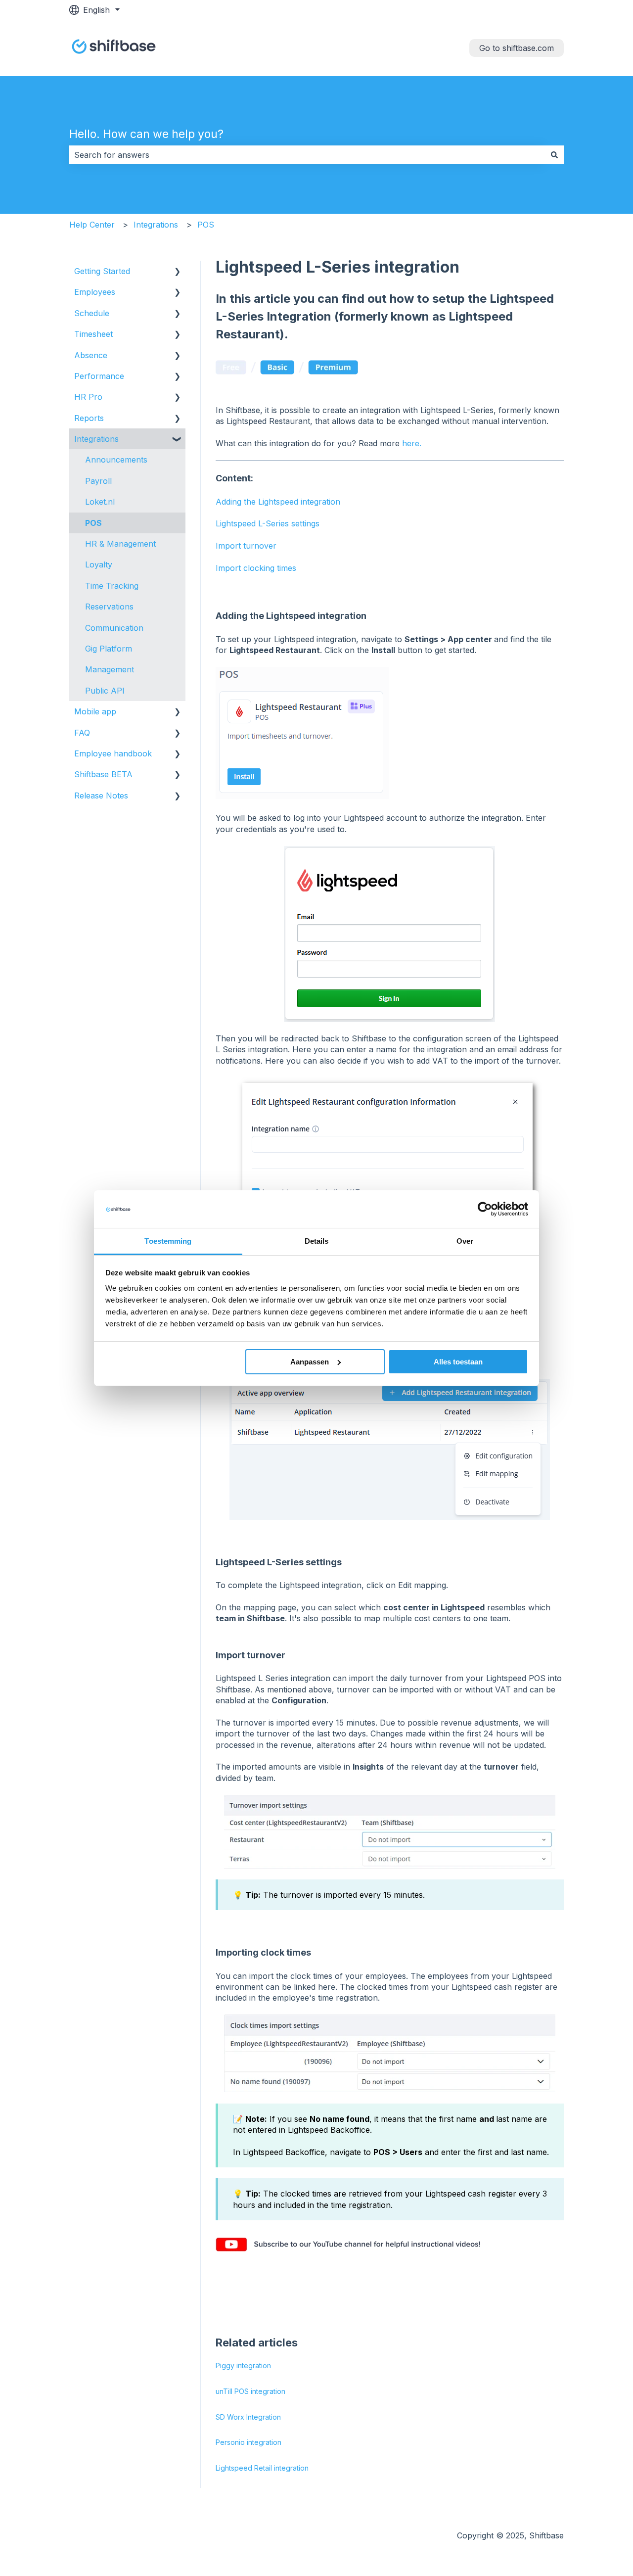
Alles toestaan (458, 1362)
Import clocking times (256, 568)
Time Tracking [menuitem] (112, 586)
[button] (178, 272)
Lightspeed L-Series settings (268, 523)
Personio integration (249, 2442)
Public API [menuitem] (105, 691)
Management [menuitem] (110, 669)
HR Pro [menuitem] (88, 397)
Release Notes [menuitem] (101, 796)
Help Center (92, 225)
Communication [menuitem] (114, 628)
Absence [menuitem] (91, 355)
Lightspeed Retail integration (262, 2468)
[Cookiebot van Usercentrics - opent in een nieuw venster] (485, 1209)
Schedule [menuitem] (92, 313)
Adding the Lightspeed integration (278, 502)
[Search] (554, 155)
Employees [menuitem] (95, 292)
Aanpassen (310, 1362)
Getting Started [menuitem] (102, 271)
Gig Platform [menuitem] (109, 649)
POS (206, 225)
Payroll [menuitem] (98, 481)
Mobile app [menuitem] (95, 711)
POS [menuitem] (93, 523)
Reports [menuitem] (89, 418)
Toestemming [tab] (168, 1241)
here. (412, 443)
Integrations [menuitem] (96, 439)
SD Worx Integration (248, 2417)
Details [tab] (317, 1241)
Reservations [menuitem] (109, 607)
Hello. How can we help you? (146, 134)
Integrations (156, 225)
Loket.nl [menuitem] (100, 502)
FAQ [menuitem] (82, 733)
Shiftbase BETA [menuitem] (103, 774)
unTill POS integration (250, 2391)
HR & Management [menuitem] (120, 544)
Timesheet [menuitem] (93, 334)
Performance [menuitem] (99, 376)
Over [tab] (465, 1241)
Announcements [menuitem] (116, 460)
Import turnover (246, 546)
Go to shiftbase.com (517, 48)
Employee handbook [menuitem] (113, 753)
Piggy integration (243, 2365)
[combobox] (307, 155)
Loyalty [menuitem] (99, 564)
